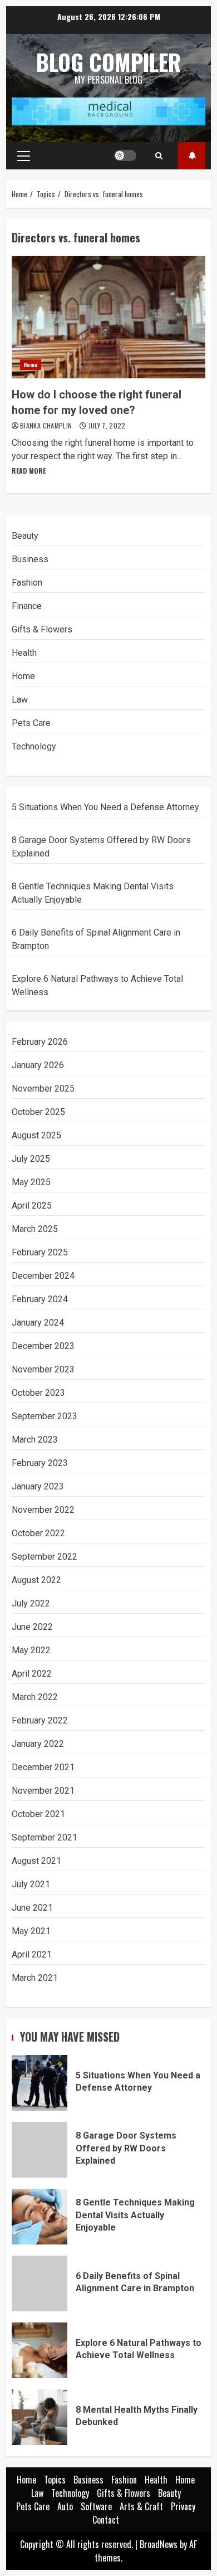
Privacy (183, 2506)
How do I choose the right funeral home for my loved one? (108, 317)
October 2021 (38, 1814)
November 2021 (43, 1791)
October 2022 (38, 1533)
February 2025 (40, 1252)
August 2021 (36, 1861)
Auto (65, 2506)
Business (30, 559)
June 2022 (32, 1627)
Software (96, 2506)
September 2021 (45, 1837)
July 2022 (31, 1603)
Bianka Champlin (47, 425)
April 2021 (32, 1954)
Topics (192, 156)
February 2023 (40, 1463)
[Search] (159, 155)
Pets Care (31, 723)
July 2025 (31, 1159)
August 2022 (36, 1580)
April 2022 (32, 1674)
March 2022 (35, 1697)
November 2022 (43, 1510)
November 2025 (43, 1089)
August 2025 (36, 1135)
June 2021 (32, 1908)
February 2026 (40, 1042)
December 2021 (43, 1767)
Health (24, 653)
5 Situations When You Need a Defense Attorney (105, 807)
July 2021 (31, 1884)
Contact (106, 2520)
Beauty (25, 536)
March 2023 (35, 1440)
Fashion (27, 583)
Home (31, 365)
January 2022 (38, 1744)
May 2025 (31, 1182)
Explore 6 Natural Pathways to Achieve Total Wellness (40, 2350)
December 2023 (43, 1346)
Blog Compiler (108, 62)
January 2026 (38, 1065)
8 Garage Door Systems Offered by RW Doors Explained (40, 2150)
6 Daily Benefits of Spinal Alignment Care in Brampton (40, 2283)
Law (20, 700)
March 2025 (35, 1229)
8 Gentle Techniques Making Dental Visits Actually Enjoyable (40, 2217)
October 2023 (38, 1393)
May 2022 (31, 1650)
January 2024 (38, 1323)
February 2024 (40, 1299)
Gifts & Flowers (42, 629)
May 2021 (31, 1931)
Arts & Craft (141, 2506)
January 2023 (38, 1486)
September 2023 (45, 1416)
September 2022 (45, 1557)
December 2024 (43, 1276)
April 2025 (32, 1206)
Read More (29, 471)
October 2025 (38, 1112)
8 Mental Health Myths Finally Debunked (40, 2417)
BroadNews (159, 2544)
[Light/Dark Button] (125, 155)
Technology (34, 746)
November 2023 (43, 1369)
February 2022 (40, 1720)
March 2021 (35, 1978)
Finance (27, 606)
